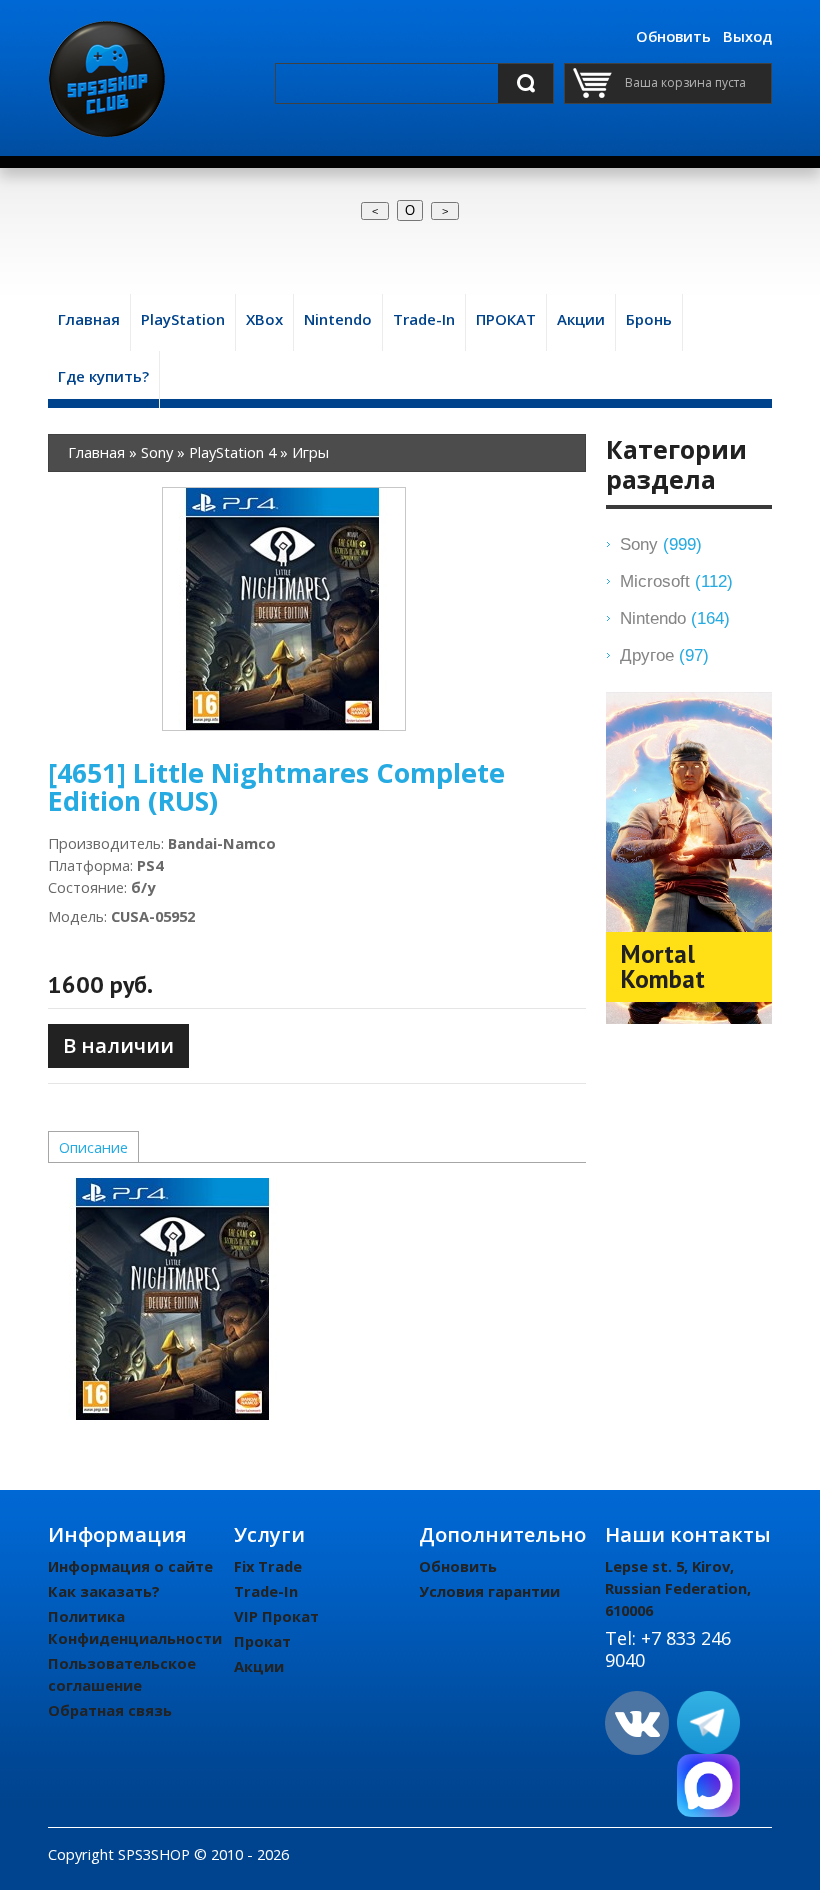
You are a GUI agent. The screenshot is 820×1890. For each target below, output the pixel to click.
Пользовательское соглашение (122, 1674)
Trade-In (266, 1591)
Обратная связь (110, 1710)
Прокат (262, 1641)
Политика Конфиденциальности (135, 1627)
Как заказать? (104, 1591)
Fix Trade (268, 1566)
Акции (259, 1666)
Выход (747, 36)
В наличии (118, 1045)
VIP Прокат (276, 1616)
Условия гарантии (489, 1591)
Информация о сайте (130, 1566)
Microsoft (676, 581)
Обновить (673, 36)
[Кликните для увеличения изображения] (284, 609)
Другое (664, 655)
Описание (93, 1147)
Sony (661, 544)
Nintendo (675, 618)
